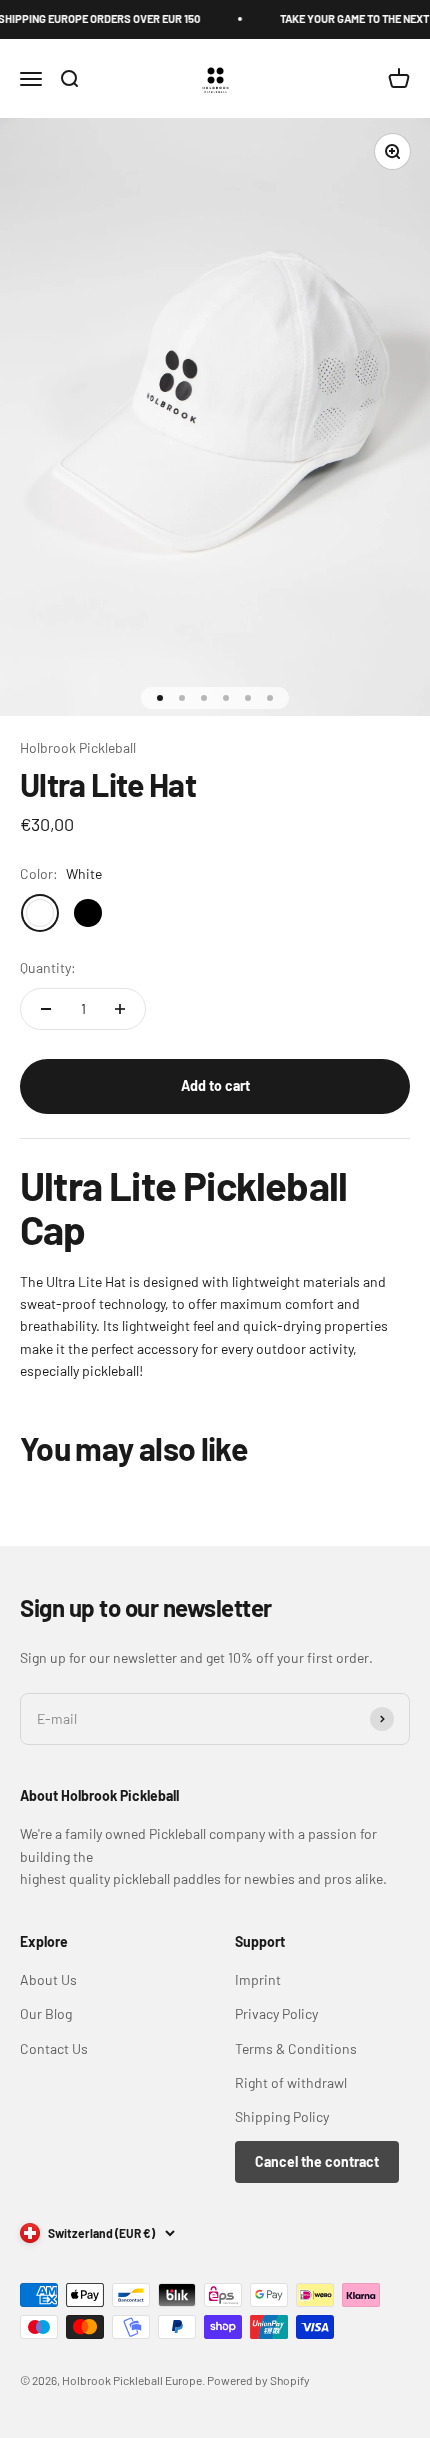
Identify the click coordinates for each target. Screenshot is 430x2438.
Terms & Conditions (296, 2048)
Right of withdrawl (291, 2082)
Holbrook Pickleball (78, 747)
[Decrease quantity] (46, 1009)
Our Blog (46, 2013)
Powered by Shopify (258, 2380)
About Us (48, 1979)
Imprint (258, 1979)
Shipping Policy (282, 2116)
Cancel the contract (317, 2161)
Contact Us (54, 2048)
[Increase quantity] (120, 1009)
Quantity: (48, 967)
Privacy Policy (276, 2013)
